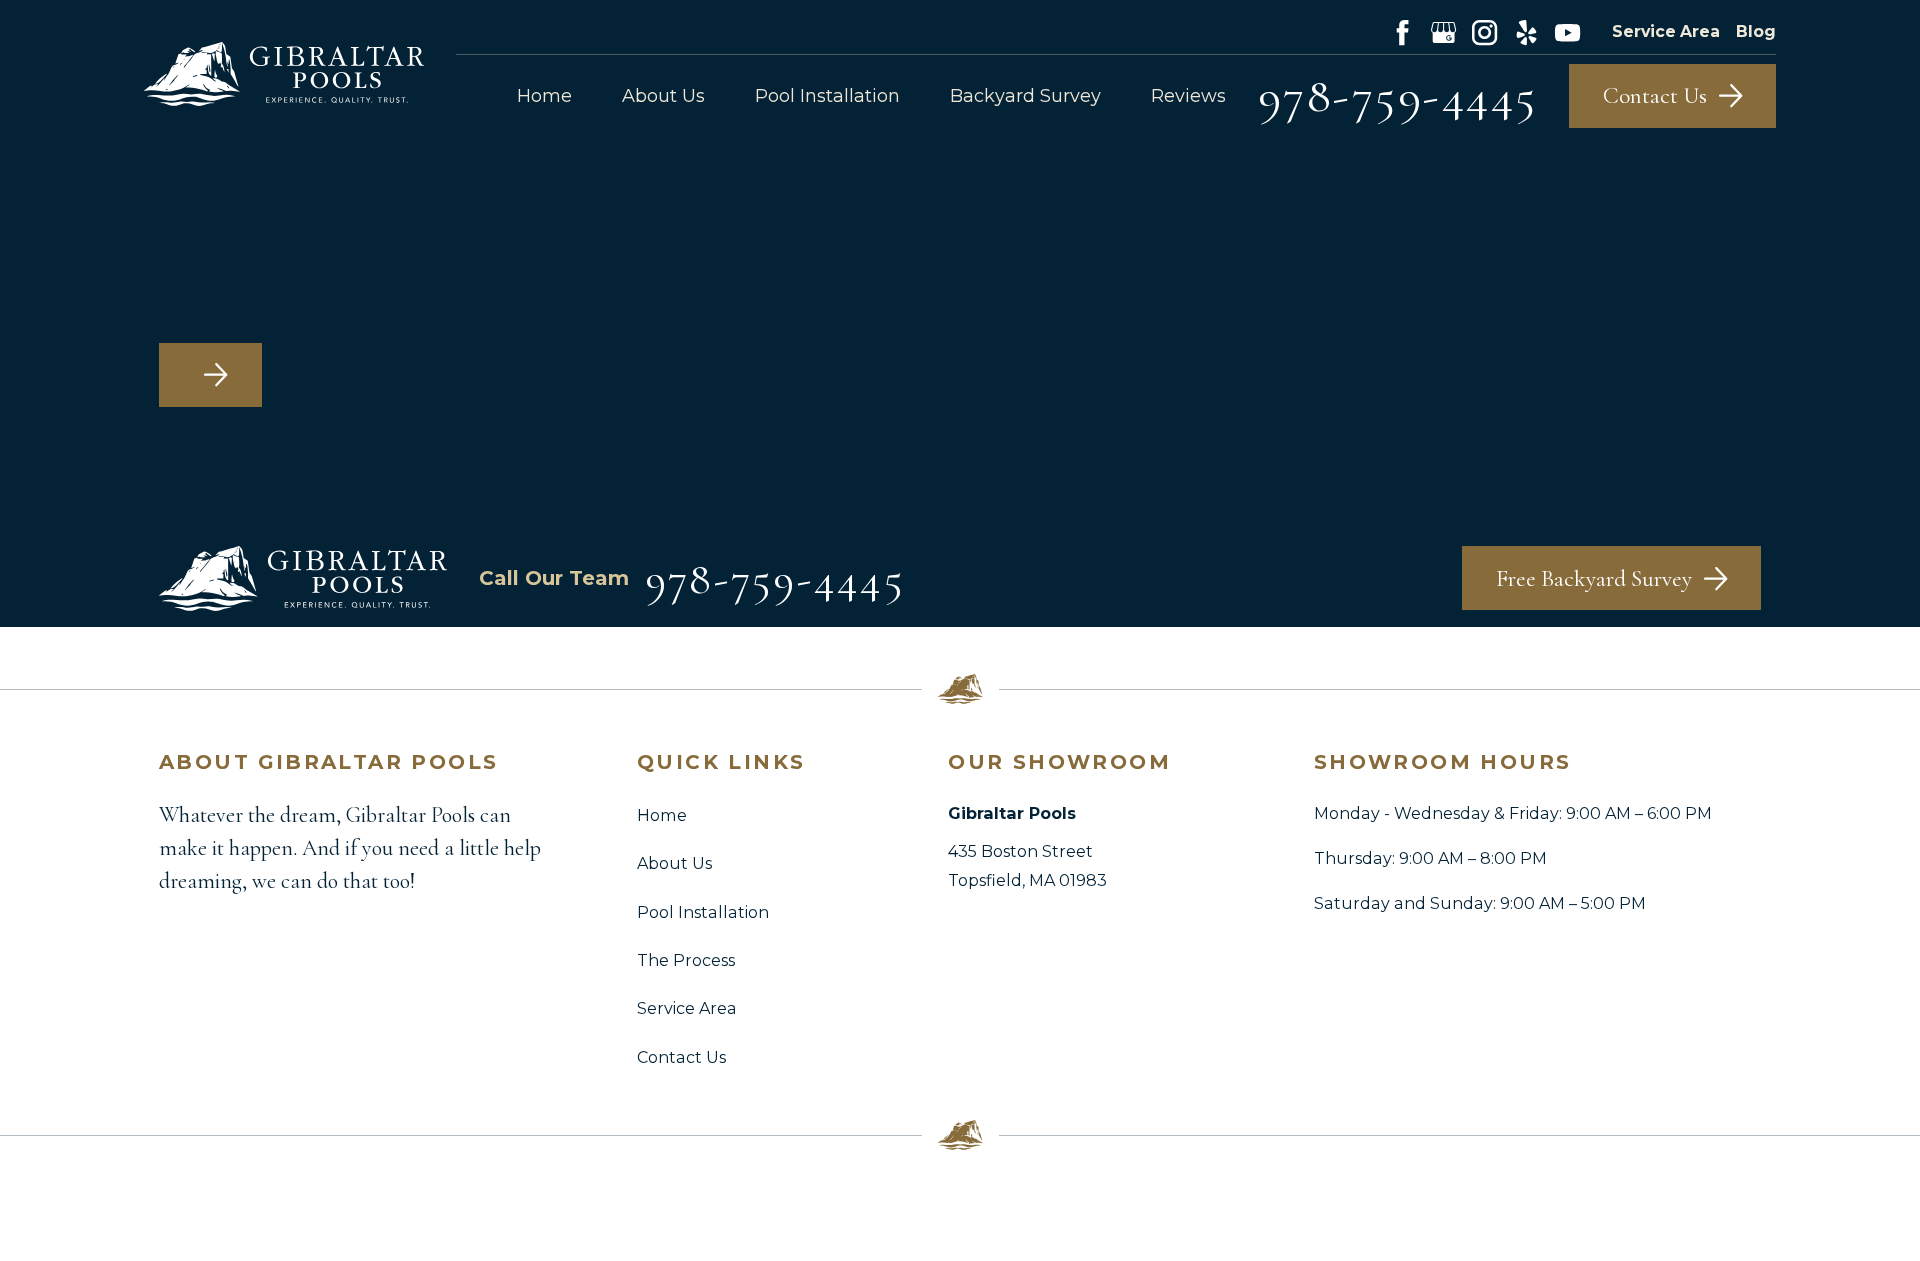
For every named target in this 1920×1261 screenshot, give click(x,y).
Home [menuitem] (544, 96)
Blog (1756, 31)
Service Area (1666, 31)
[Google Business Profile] (1443, 32)
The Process (686, 960)
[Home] (284, 73)
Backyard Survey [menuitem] (1025, 96)
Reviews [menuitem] (1188, 96)
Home (662, 815)
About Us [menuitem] (663, 96)
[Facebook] (1402, 32)
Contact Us (681, 1057)
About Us (674, 863)
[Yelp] (1526, 32)
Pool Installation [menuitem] (827, 96)
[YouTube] (1567, 32)
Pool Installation (703, 912)
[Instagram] (1484, 32)
